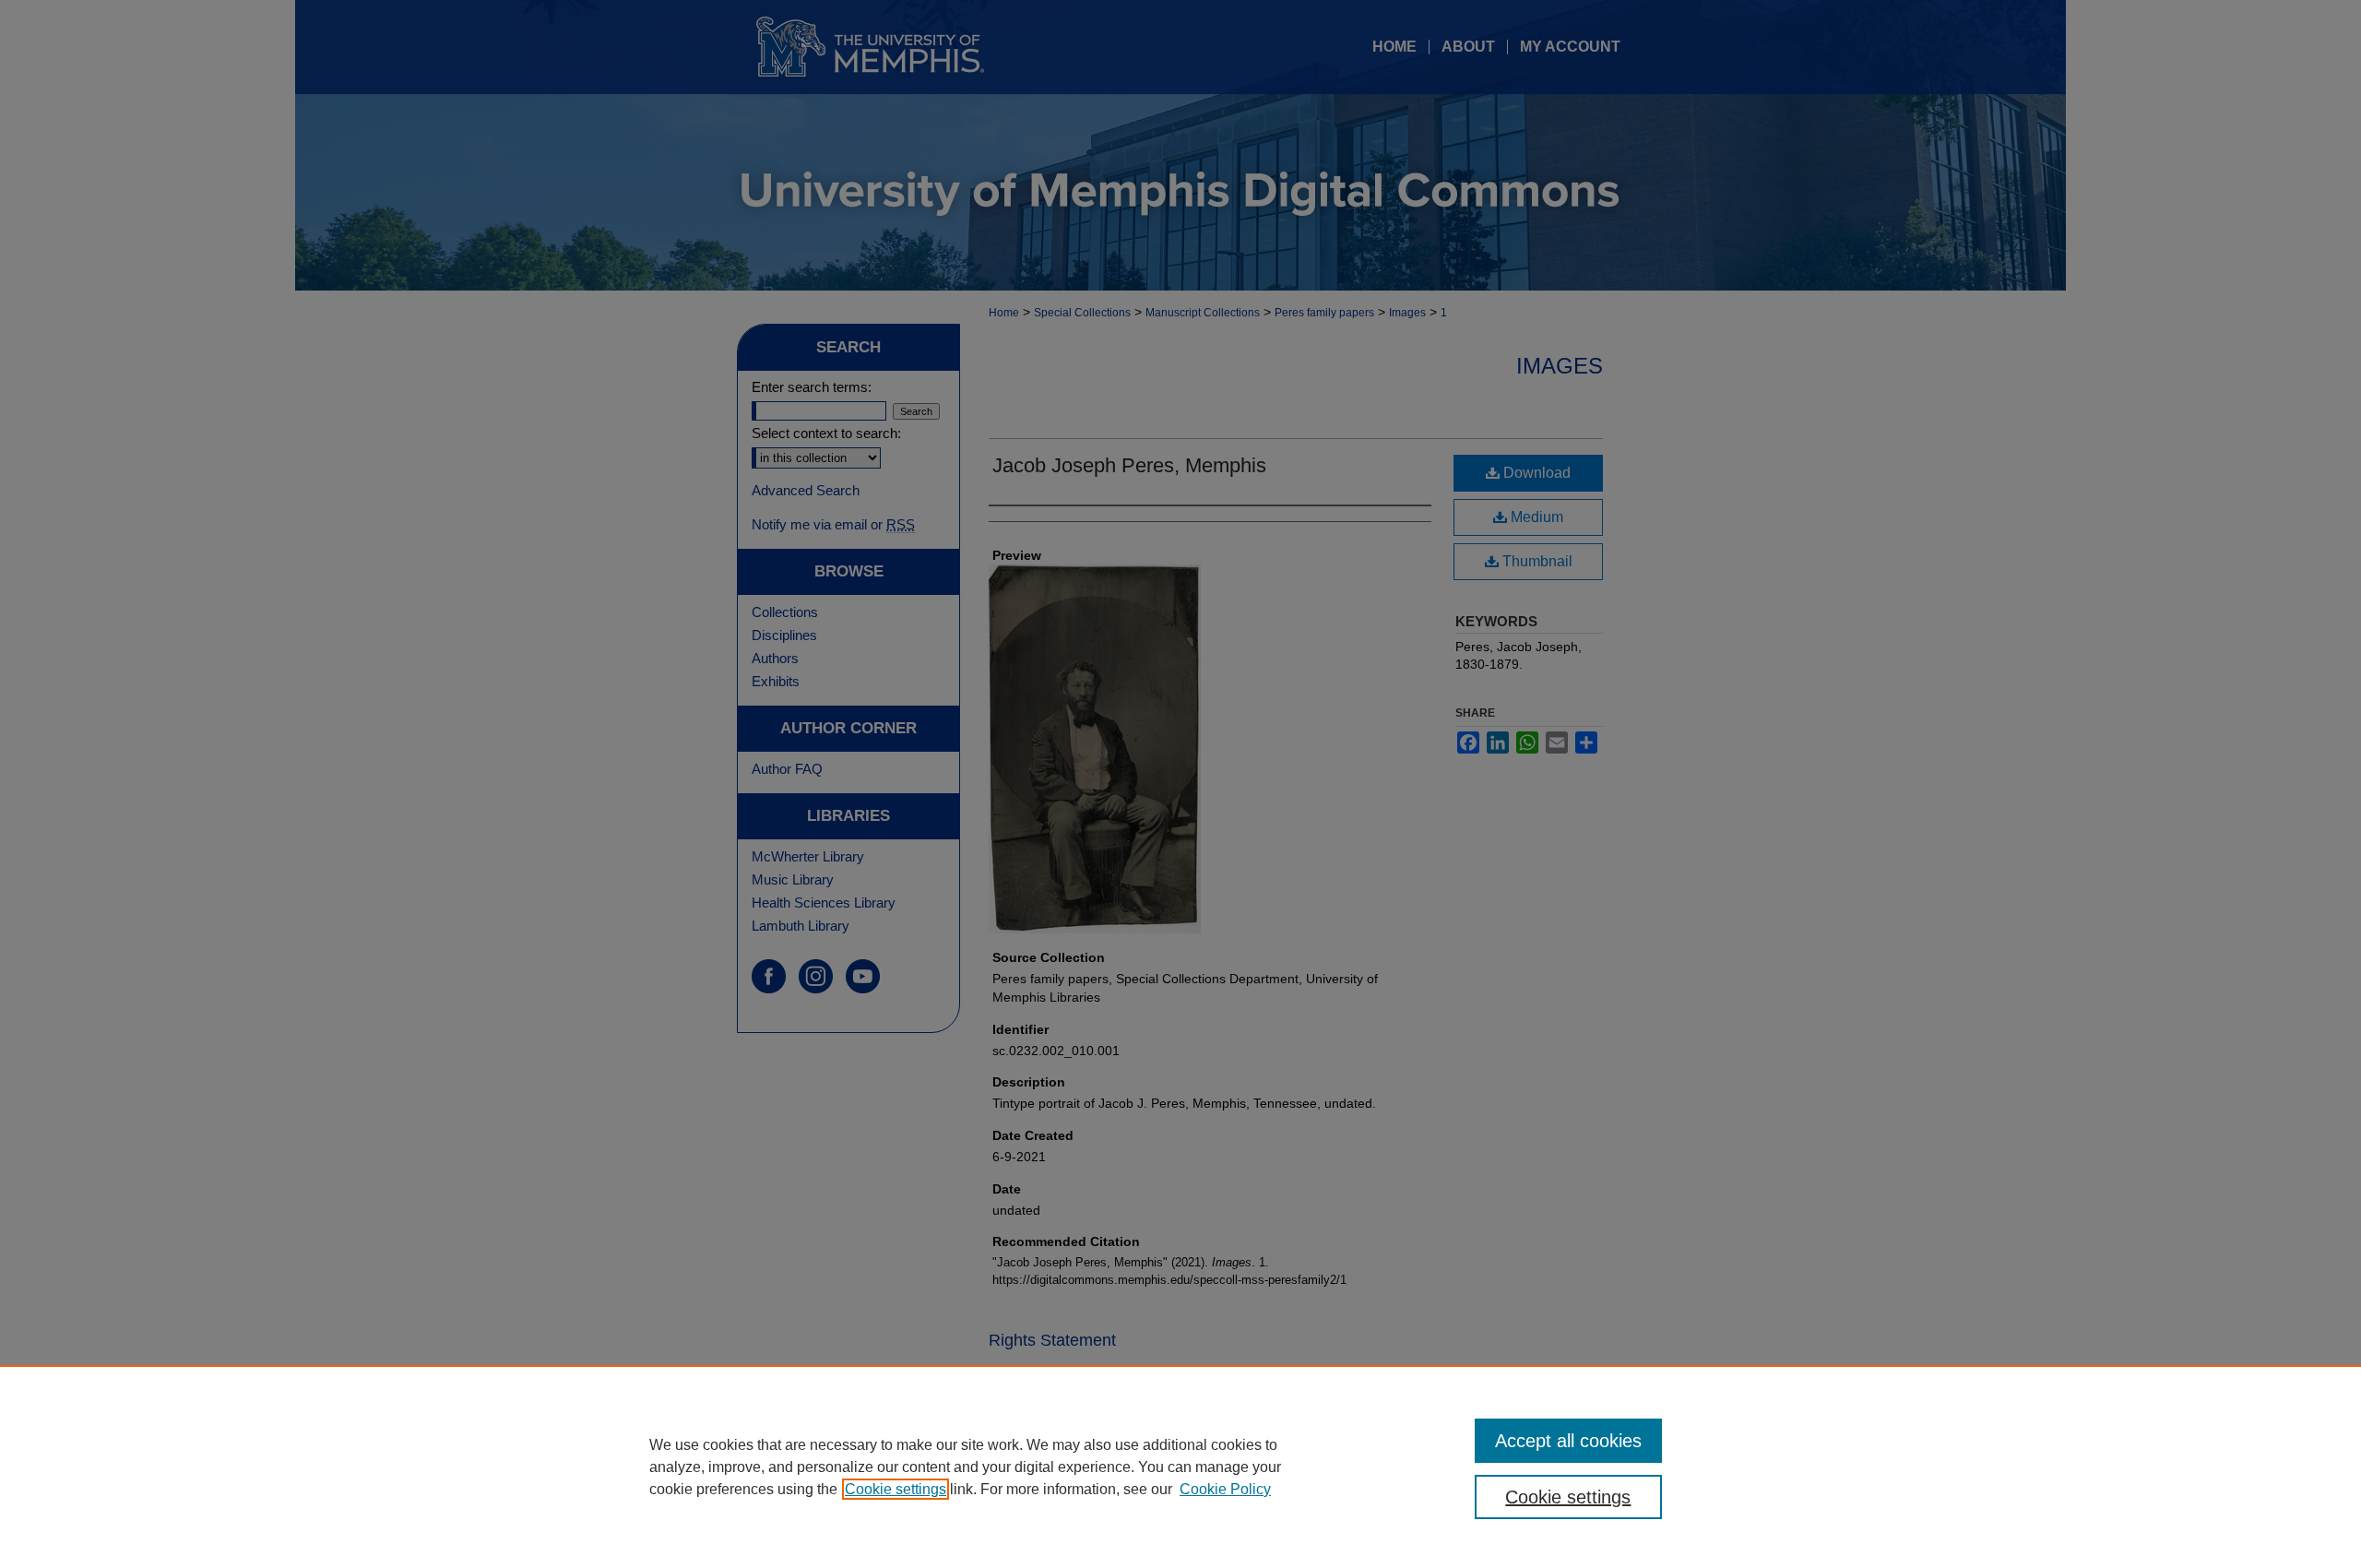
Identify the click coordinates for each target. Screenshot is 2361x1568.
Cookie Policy (1225, 1489)
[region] (1180, 1467)
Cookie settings (896, 1489)
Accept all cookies (1568, 1441)
